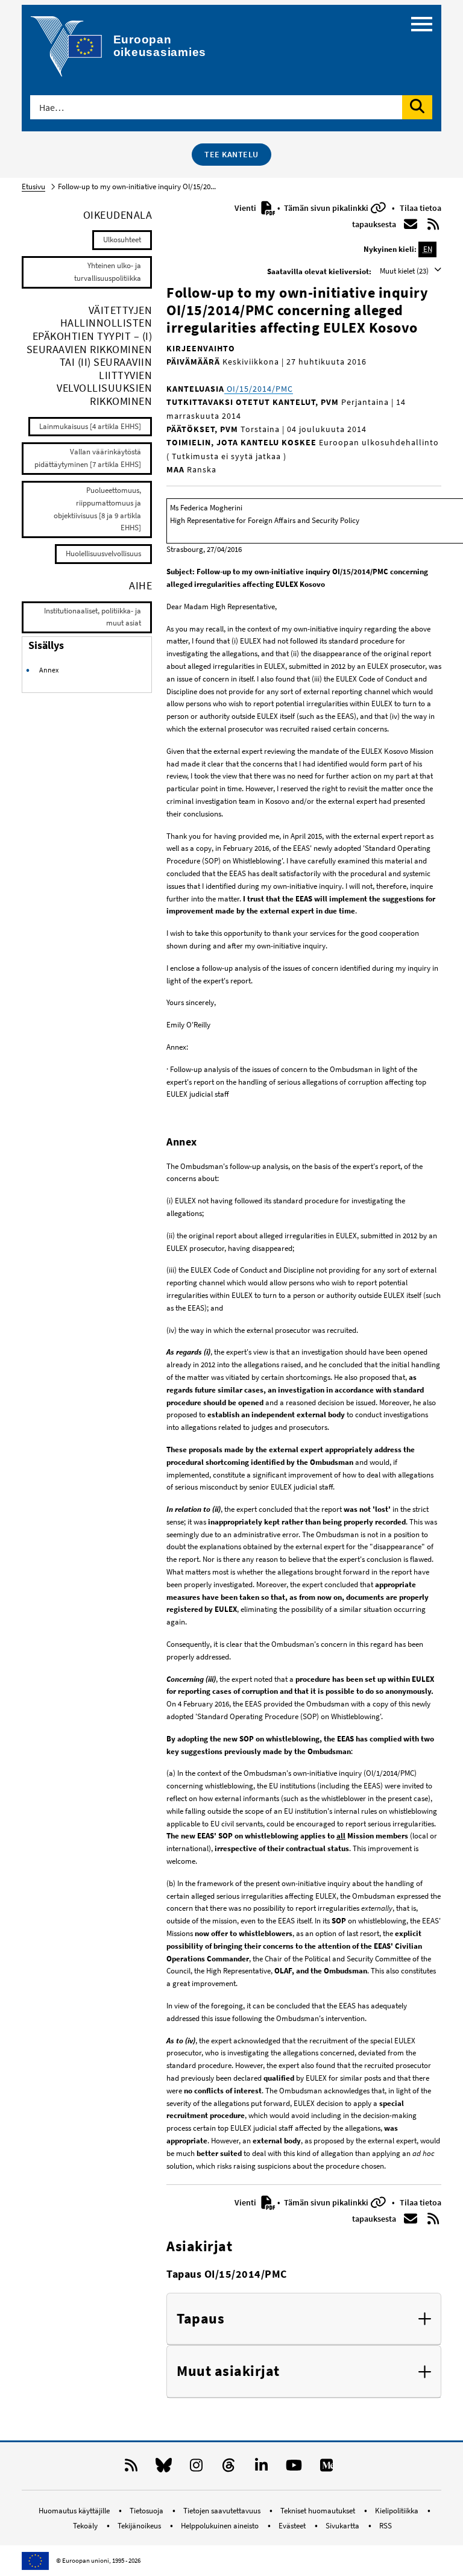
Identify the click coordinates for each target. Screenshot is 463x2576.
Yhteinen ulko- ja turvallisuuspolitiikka (108, 272)
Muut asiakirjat (228, 2371)
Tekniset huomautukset (319, 2511)
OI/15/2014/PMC (259, 389)
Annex (49, 670)
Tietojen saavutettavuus (223, 2511)
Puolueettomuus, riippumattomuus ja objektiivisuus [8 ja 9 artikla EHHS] (97, 509)
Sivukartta (343, 2526)
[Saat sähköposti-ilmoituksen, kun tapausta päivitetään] (411, 224)
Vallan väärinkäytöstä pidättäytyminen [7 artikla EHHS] (88, 458)
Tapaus (200, 2319)
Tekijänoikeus (140, 2526)
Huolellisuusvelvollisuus (103, 553)
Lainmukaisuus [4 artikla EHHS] (90, 426)
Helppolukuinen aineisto (221, 2526)
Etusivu (33, 186)
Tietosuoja (147, 2511)
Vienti (246, 208)
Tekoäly (86, 2526)
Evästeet (293, 2526)
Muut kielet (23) (405, 271)
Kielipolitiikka (398, 2511)
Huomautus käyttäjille (75, 2511)
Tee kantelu (231, 154)
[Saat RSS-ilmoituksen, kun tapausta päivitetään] (433, 224)
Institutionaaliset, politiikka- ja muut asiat (93, 617)
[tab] (304, 2319)
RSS (386, 2526)
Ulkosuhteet (122, 240)
